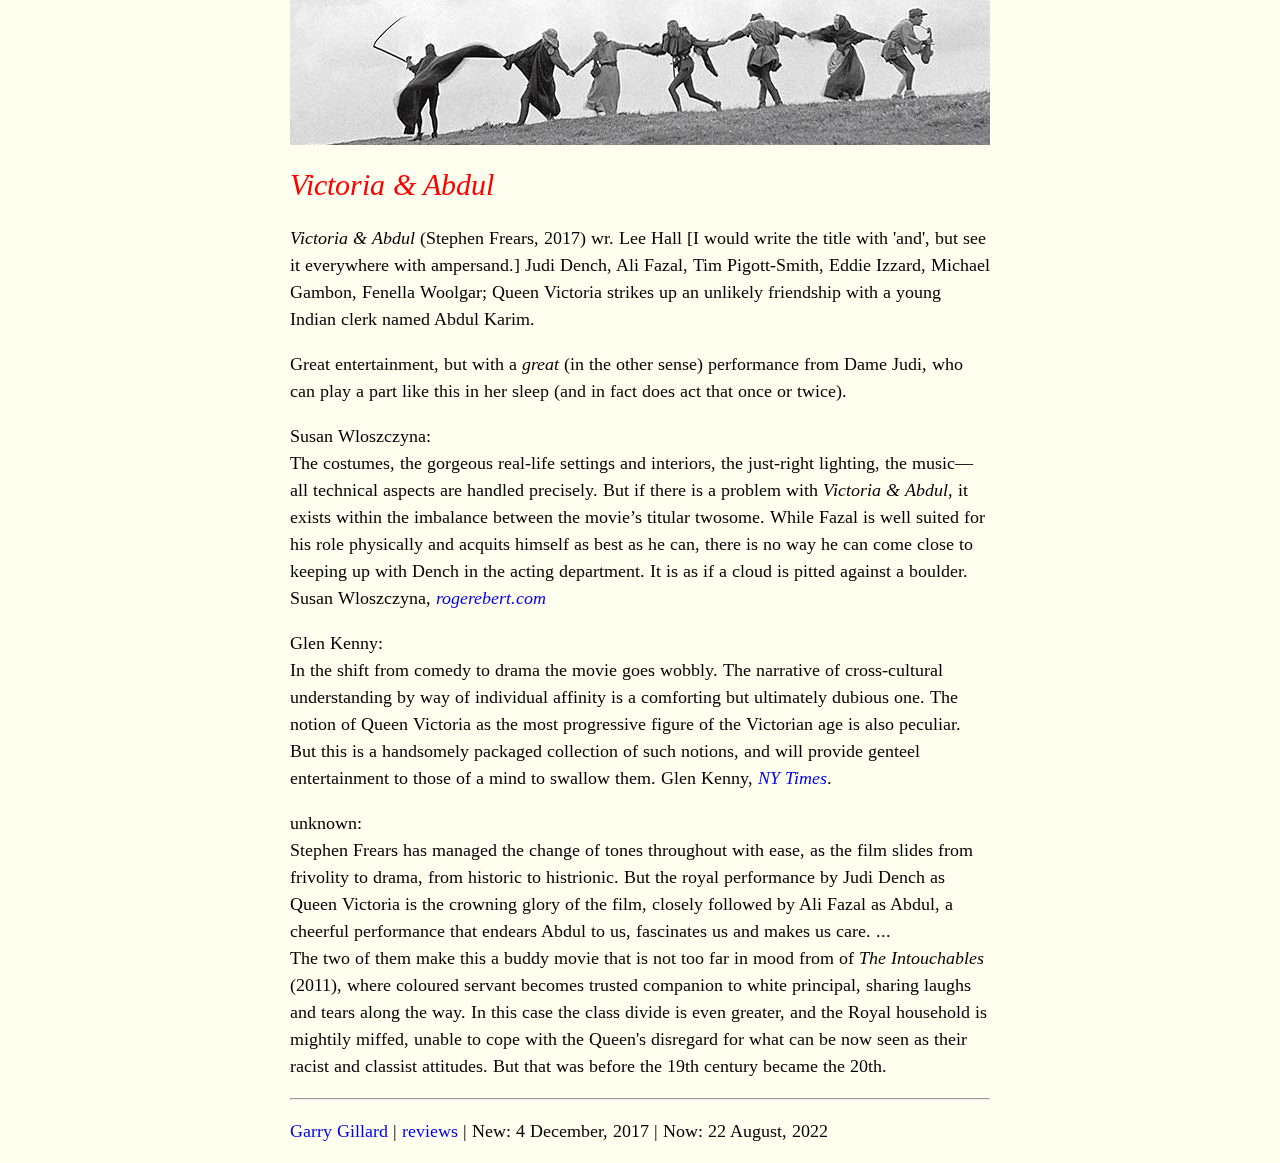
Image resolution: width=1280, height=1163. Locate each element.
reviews (430, 1131)
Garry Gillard (339, 1131)
